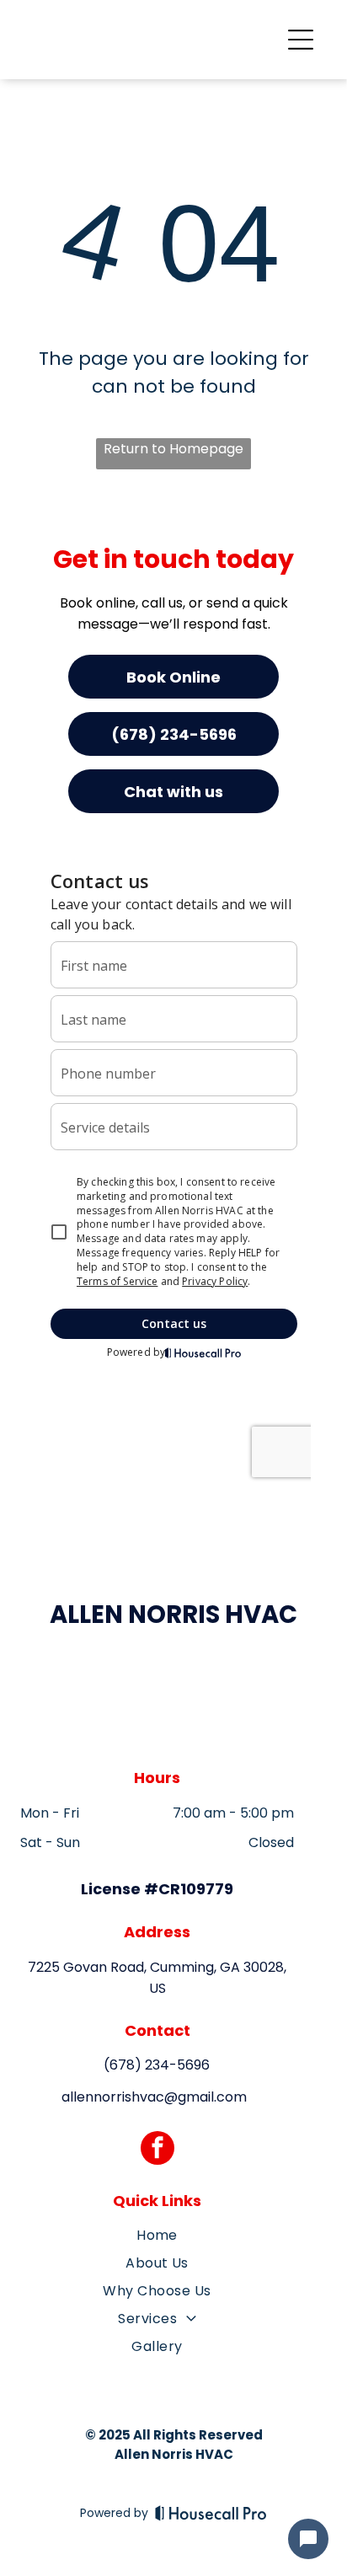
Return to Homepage (173, 449)
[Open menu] (301, 40)
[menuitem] (157, 2239)
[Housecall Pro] (211, 2513)
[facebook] (157, 2150)
